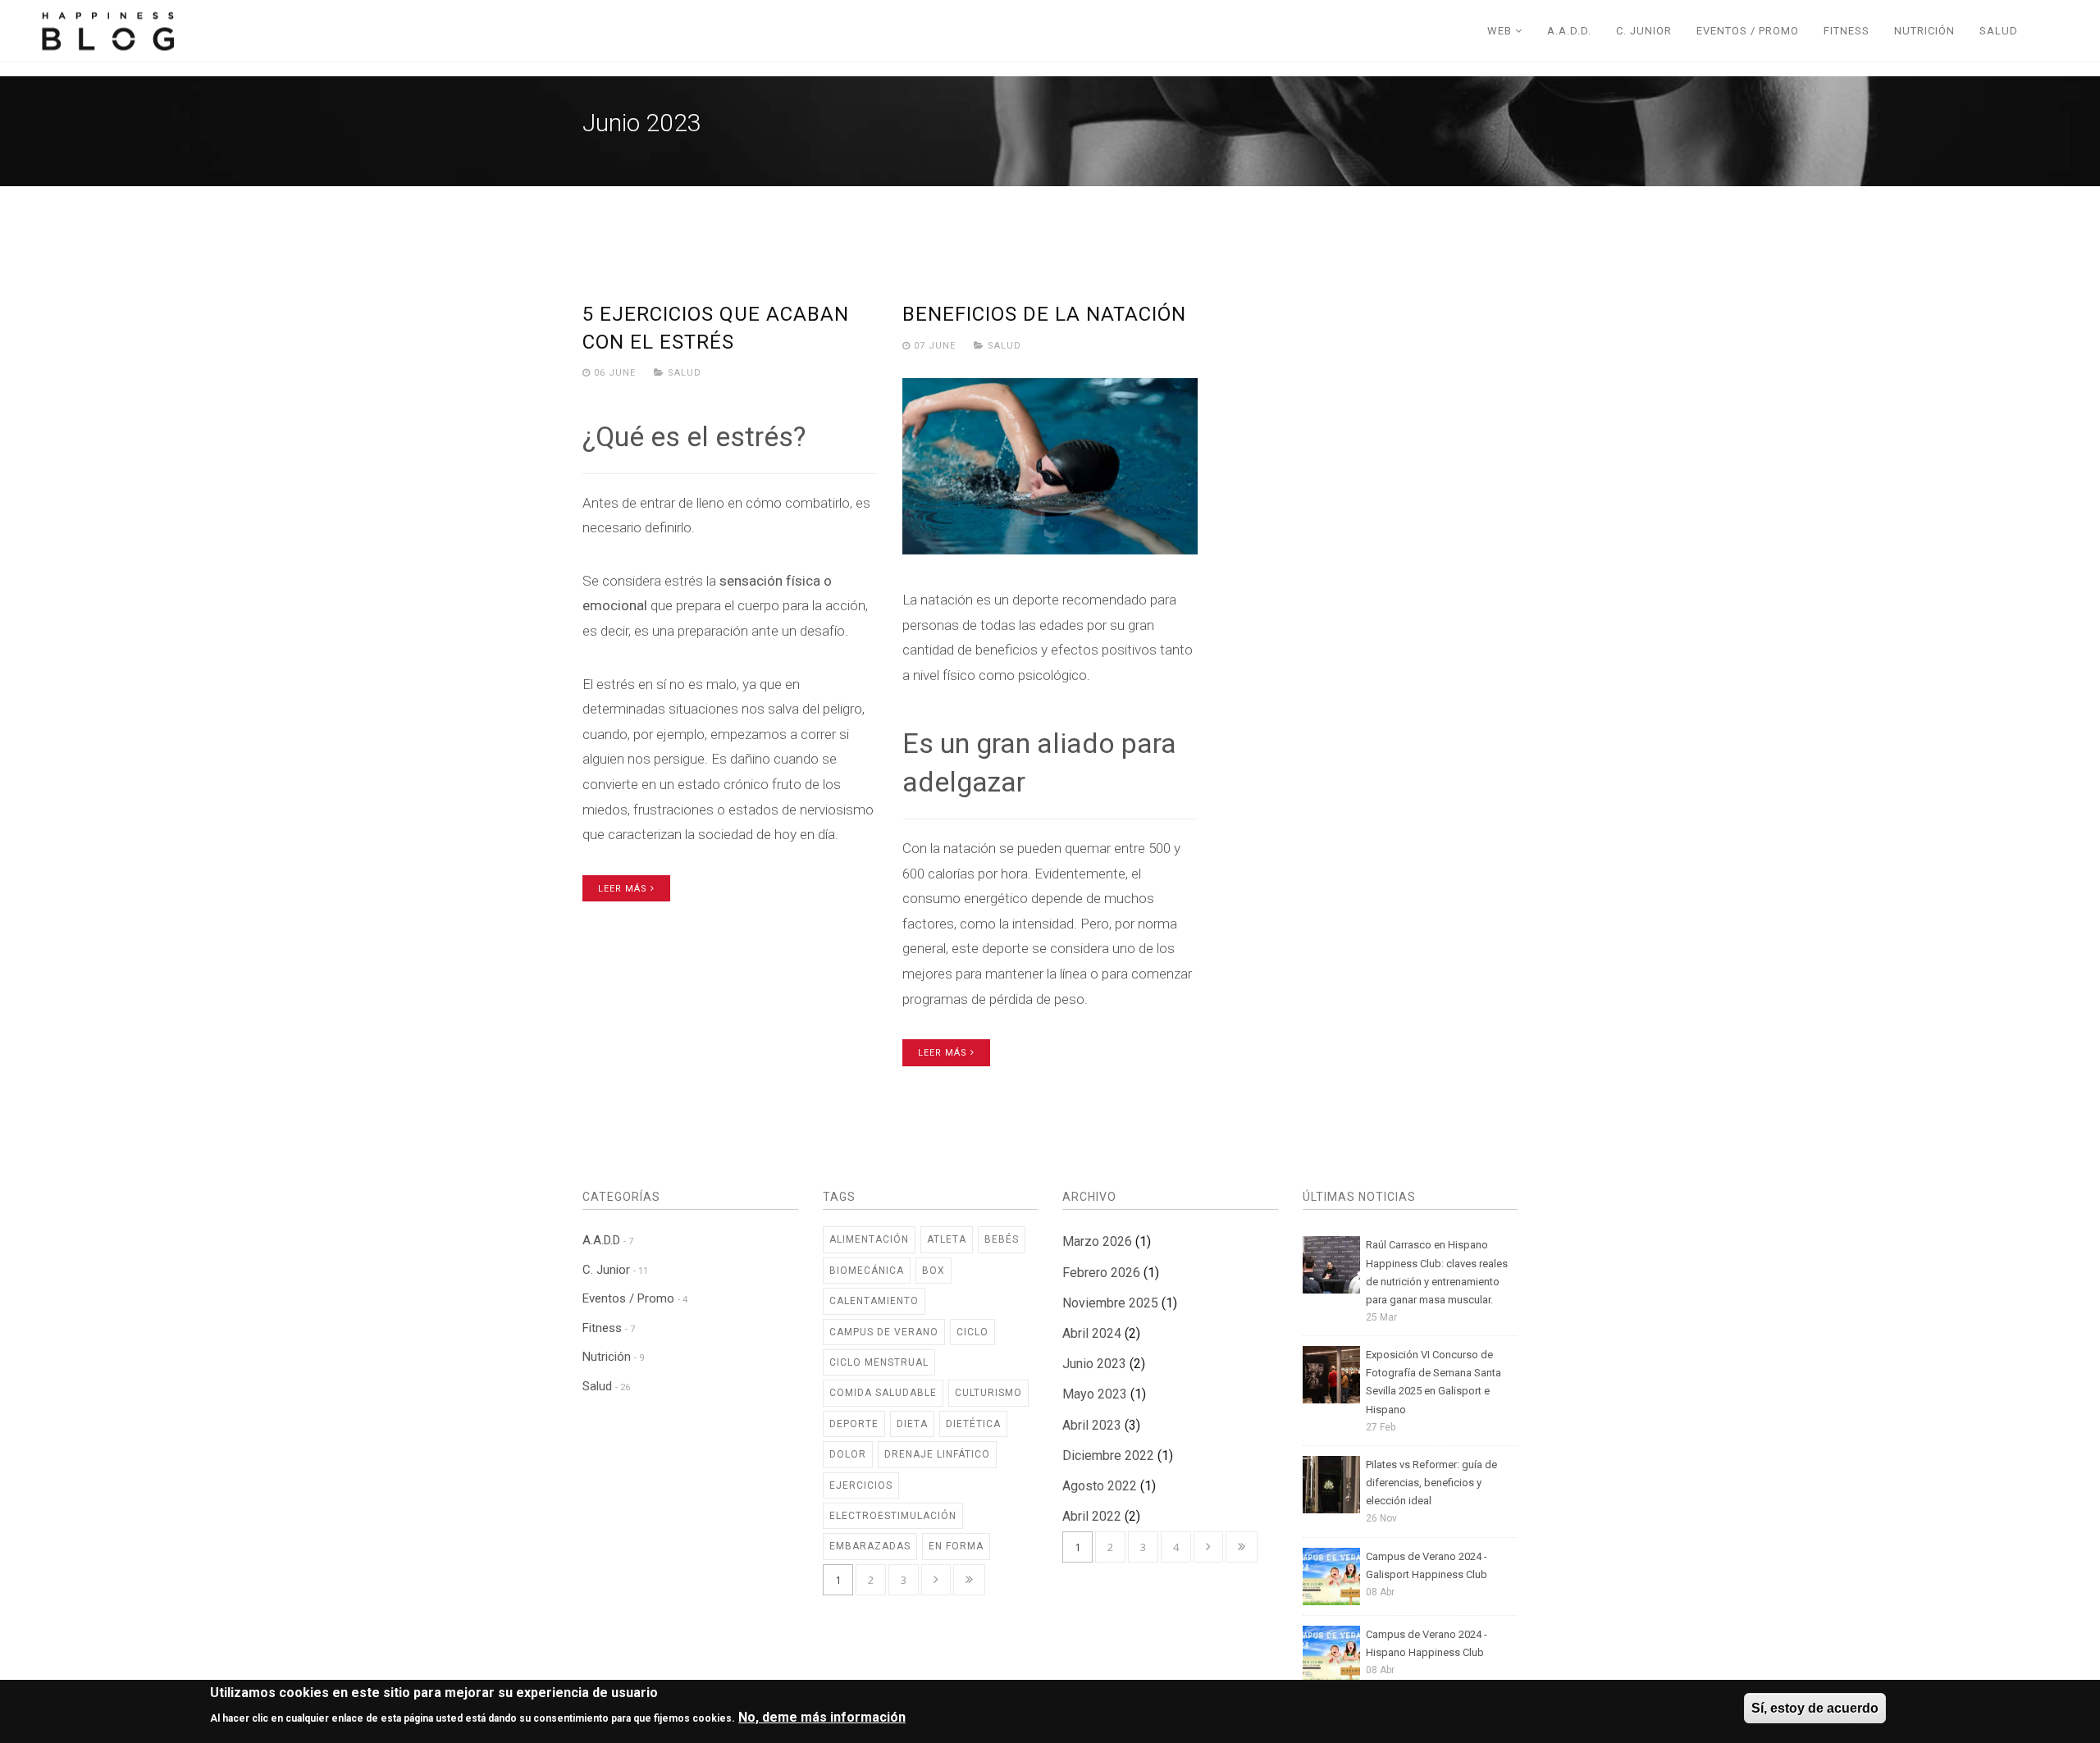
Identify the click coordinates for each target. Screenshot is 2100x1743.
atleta (947, 1239)
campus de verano (884, 1332)
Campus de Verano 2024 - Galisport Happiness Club (1427, 1565)
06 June (615, 373)
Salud (1999, 31)
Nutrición (1924, 31)
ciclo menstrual (879, 1362)
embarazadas (870, 1546)
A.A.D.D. (1569, 31)
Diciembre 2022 (1108, 1456)
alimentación (869, 1239)
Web (1501, 31)
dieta (912, 1424)
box (934, 1271)
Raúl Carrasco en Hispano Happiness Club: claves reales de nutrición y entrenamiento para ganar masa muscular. (1437, 1272)
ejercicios (861, 1485)
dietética (973, 1424)
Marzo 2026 (1097, 1241)
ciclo (972, 1332)
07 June (935, 346)
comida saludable (883, 1393)
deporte (854, 1424)
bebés (1002, 1239)
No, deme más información (822, 1717)
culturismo (988, 1393)
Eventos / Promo (1748, 31)
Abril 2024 (1092, 1333)
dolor (848, 1454)
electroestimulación (893, 1516)
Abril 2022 (1092, 1516)
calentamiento (874, 1301)
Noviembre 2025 (1110, 1303)
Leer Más (624, 889)
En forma (956, 1546)
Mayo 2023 (1095, 1394)
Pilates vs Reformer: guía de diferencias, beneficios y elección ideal (1431, 1483)
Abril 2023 (1092, 1425)
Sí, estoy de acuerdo (1815, 1708)
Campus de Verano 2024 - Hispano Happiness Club (1427, 1643)
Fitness (1847, 31)
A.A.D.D (608, 1240)
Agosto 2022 (1100, 1486)
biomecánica (867, 1271)
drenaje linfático (937, 1454)
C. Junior (1644, 31)
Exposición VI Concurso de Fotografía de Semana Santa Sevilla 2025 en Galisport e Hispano (1433, 1382)
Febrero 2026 (1101, 1273)
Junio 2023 (1094, 1364)
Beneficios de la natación (1044, 314)
